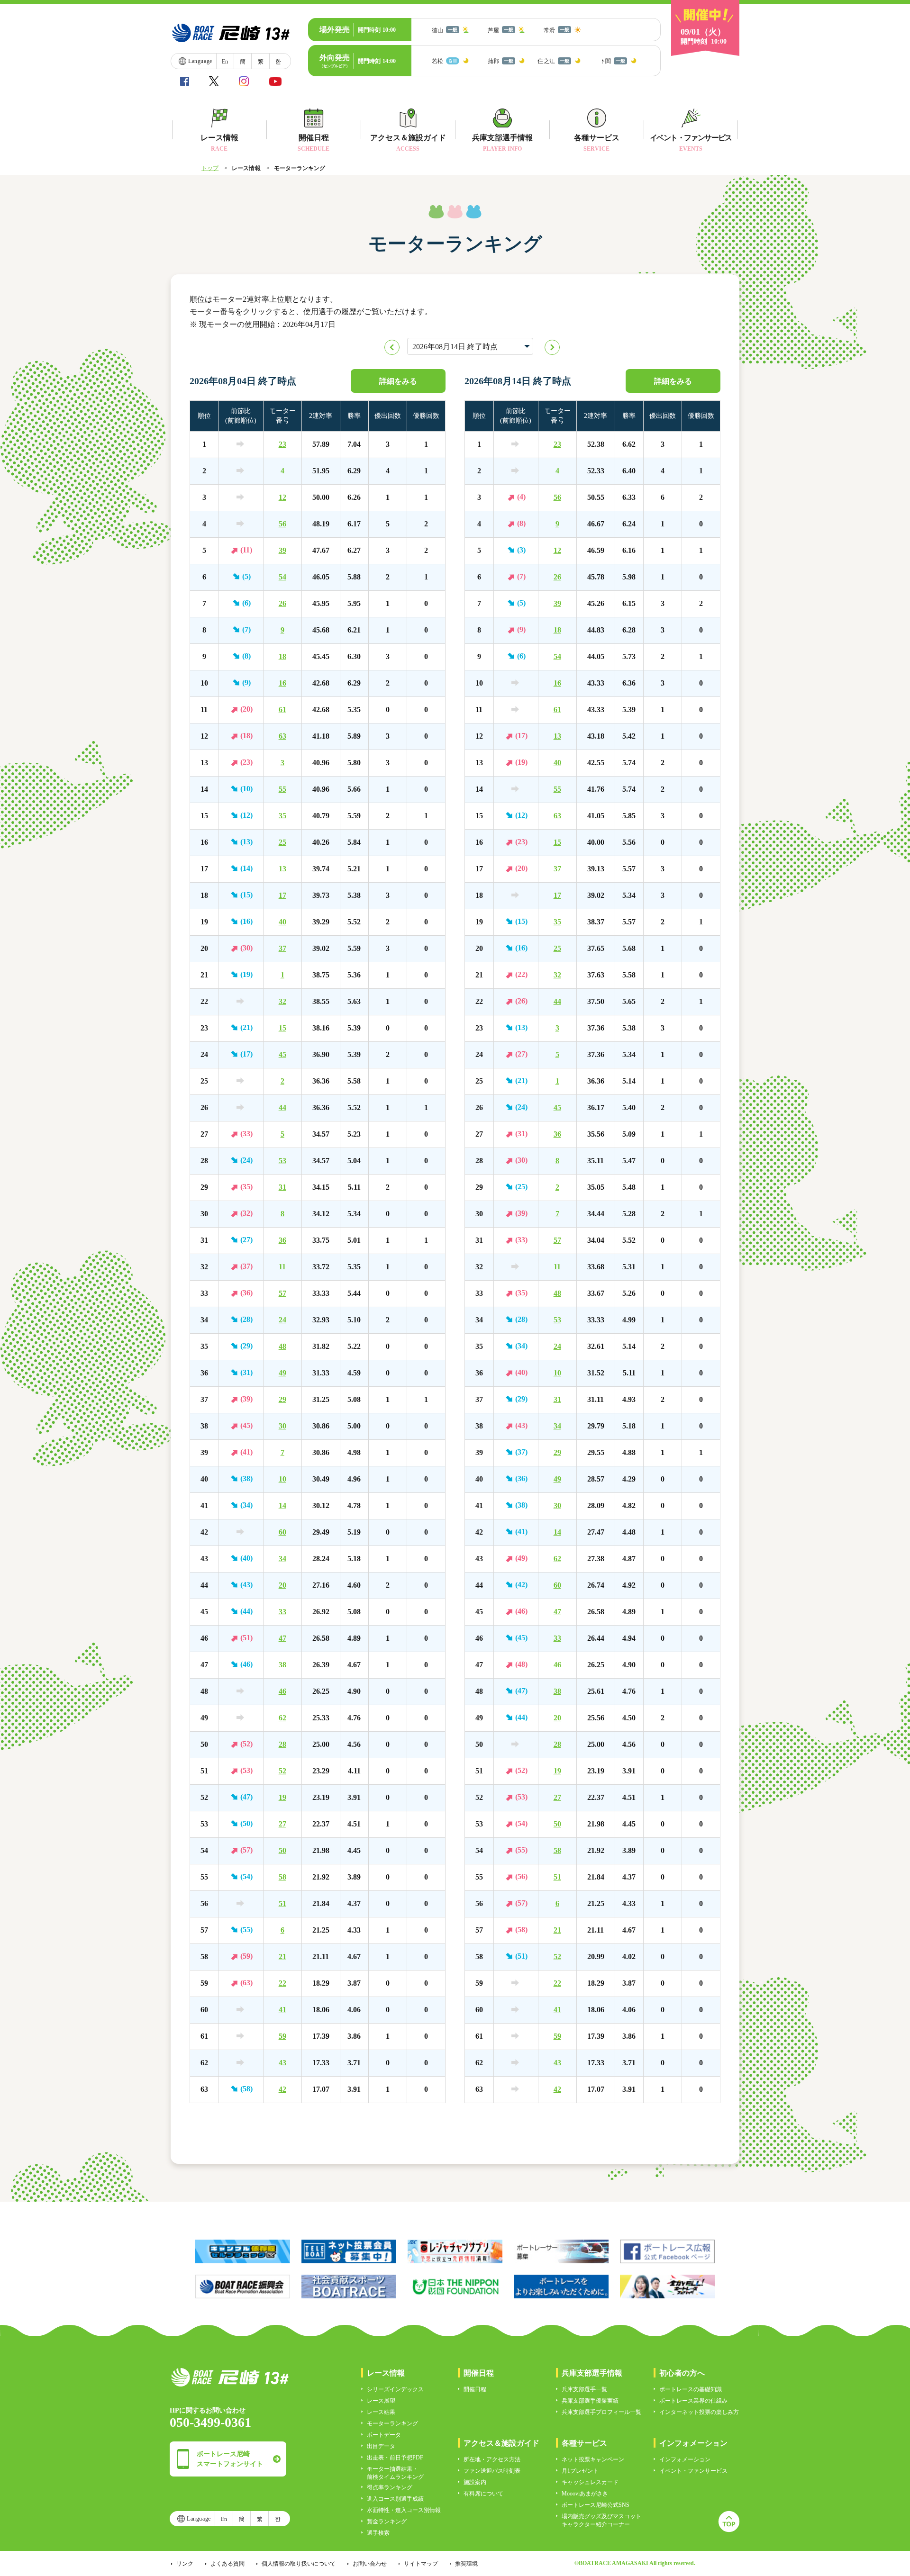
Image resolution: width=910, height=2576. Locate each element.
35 (282, 816)
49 (282, 1373)
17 (282, 895)
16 (282, 683)
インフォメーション (685, 2459)
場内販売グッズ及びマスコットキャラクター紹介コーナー (601, 2520)
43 (282, 2063)
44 (282, 1107)
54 (282, 577)
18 (282, 656)
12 (282, 497)
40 (282, 922)
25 (282, 842)
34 (282, 1559)
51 (282, 1903)
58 (282, 1877)
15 (282, 1028)
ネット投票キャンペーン (593, 2459)
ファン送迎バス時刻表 (492, 2471)
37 (282, 948)
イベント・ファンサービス (693, 2471)
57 (282, 1293)
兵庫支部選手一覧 (584, 2389)
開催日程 (475, 2389)
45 (282, 1054)
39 (282, 550)
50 (282, 1850)
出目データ (381, 2446)
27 (282, 1824)
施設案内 (475, 2482)
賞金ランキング (387, 2522)
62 (282, 1718)
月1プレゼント (580, 2471)
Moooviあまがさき (585, 2494)
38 (282, 1665)
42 (282, 2089)
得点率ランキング (390, 2487)
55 (282, 789)
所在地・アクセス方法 (492, 2459)
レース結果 (381, 2412)
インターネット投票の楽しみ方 (699, 2412)
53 (282, 1161)
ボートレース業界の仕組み (693, 2401)
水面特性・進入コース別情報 (404, 2510)
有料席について (483, 2494)
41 (282, 2010)
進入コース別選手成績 (395, 2499)
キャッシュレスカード (590, 2482)
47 (282, 1638)
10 (282, 1479)
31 (282, 1187)
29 (282, 1399)
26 (282, 603)
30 (282, 1426)
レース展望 (381, 2401)
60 (282, 1532)
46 (282, 1691)
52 (282, 1771)
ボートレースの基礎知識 (691, 2389)
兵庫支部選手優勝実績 (590, 2401)
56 (282, 524)
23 (282, 444)
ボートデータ (384, 2435)
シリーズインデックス (395, 2389)
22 (282, 1983)
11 (282, 1267)
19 (282, 1797)
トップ (210, 168)
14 (282, 1505)
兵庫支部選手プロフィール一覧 (601, 2412)
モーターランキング (392, 2423)
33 (282, 1612)
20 (282, 1585)
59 (282, 2036)
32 (282, 1001)
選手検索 (378, 2533)
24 (282, 1320)
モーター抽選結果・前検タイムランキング (395, 2473)
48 (282, 1346)
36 (282, 1240)
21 (282, 1957)
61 (282, 710)
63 (282, 736)
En (225, 62)
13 (282, 869)
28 (282, 1744)
